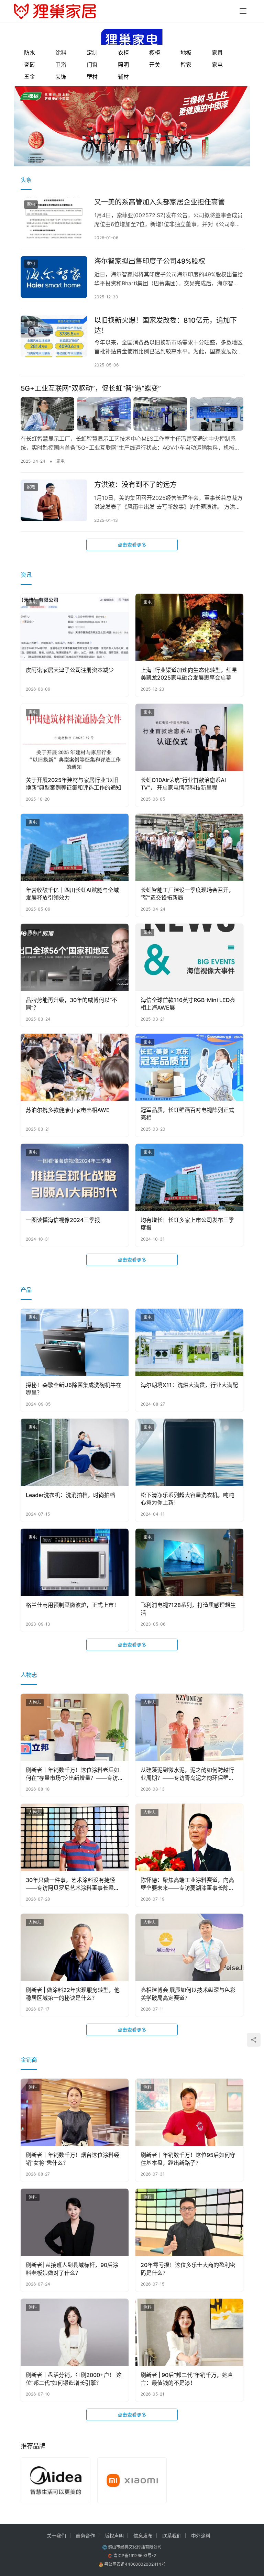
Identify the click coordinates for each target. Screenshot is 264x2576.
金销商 (29, 2060)
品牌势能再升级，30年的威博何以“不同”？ (71, 1004)
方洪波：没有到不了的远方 (135, 485)
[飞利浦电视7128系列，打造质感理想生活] (189, 1562)
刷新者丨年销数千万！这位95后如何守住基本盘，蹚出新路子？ (188, 2159)
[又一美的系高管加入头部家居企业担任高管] (54, 218)
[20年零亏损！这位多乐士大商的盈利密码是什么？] (189, 2222)
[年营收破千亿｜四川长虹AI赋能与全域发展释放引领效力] (75, 847)
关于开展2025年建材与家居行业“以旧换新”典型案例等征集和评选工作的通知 (74, 784)
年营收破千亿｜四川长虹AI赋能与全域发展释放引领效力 (72, 894)
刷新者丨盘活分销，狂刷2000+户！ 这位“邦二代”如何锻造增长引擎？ (74, 2379)
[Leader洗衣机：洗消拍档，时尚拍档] (75, 1452)
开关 (155, 65)
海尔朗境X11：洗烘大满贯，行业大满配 (189, 1385)
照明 (123, 65)
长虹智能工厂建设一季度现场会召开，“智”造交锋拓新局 (187, 894)
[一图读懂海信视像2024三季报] (75, 1177)
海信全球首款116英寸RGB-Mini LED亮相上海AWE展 (188, 1004)
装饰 (61, 77)
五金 (30, 77)
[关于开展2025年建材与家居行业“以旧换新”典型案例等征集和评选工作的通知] (75, 737)
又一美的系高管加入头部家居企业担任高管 (159, 202)
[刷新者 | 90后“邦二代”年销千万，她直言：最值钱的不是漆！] (189, 2332)
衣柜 (123, 53)
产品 (26, 1290)
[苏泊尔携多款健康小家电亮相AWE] (75, 1067)
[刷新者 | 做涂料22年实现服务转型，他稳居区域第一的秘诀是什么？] (75, 1947)
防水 (30, 53)
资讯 (26, 575)
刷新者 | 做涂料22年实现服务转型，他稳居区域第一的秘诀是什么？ (73, 1994)
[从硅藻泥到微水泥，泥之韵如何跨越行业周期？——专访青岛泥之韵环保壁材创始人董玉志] (189, 1727)
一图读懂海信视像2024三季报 (63, 1220)
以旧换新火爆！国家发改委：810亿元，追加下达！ (166, 325)
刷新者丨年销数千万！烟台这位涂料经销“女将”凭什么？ (73, 2159)
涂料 (61, 53)
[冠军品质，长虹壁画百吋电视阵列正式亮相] (189, 1067)
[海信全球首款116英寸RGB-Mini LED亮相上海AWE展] (189, 957)
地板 (186, 53)
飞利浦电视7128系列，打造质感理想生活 (188, 1609)
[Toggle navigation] (243, 11)
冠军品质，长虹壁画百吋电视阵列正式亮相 (187, 1114)
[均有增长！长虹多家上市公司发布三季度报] (189, 1177)
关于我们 (56, 2536)
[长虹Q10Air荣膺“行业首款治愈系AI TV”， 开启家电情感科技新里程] (189, 737)
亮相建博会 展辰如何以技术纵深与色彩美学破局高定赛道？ (188, 1994)
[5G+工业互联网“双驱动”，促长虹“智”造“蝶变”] (132, 414)
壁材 (92, 77)
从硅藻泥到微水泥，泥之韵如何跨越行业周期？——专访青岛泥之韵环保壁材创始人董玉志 (187, 1774)
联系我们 (172, 2536)
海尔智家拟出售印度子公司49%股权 (150, 261)
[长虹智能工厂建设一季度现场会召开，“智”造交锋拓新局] (189, 847)
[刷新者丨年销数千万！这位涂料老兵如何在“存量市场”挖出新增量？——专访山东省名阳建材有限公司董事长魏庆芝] (75, 1727)
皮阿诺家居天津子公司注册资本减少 (70, 670)
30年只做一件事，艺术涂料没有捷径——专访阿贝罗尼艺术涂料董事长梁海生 (73, 1884)
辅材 (123, 77)
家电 (217, 65)
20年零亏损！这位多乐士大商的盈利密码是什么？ (188, 2269)
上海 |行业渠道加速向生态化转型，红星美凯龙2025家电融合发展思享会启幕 (189, 674)
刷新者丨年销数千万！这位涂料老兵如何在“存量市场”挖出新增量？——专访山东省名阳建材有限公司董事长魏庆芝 (75, 1774)
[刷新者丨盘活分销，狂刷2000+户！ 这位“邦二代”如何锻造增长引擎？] (75, 2332)
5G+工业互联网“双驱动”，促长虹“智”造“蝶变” (91, 388)
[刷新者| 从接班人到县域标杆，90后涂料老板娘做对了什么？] (75, 2222)
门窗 (92, 65)
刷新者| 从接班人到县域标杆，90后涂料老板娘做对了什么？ (72, 2269)
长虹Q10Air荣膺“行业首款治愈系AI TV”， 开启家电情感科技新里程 (183, 784)
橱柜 (155, 53)
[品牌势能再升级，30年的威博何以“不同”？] (75, 957)
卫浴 (61, 65)
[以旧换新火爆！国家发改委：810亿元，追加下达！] (54, 336)
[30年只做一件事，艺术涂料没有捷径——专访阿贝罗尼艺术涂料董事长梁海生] (75, 1837)
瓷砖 (30, 65)
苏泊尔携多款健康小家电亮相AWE (68, 1110)
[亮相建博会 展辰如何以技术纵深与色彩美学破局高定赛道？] (189, 1947)
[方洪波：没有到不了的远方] (54, 500)
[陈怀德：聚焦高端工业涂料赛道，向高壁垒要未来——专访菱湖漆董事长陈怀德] (189, 1837)
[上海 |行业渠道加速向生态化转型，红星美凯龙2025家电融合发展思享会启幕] (189, 627)
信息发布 (143, 2536)
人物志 (29, 1675)
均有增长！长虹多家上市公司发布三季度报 (187, 1224)
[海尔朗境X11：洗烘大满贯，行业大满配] (189, 1342)
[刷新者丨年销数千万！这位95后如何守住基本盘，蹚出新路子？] (189, 2112)
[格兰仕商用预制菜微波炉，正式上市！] (75, 1562)
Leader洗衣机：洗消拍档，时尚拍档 (70, 1495)
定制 (92, 53)
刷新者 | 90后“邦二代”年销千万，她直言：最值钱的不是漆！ (187, 2379)
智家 (186, 65)
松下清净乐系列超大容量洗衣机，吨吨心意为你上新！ (187, 1499)
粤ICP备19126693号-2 (135, 2556)
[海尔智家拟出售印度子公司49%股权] (54, 277)
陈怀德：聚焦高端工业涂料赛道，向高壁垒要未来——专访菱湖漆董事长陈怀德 (187, 1884)
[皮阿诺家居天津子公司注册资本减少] (75, 627)
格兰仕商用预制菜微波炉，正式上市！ (73, 1605)
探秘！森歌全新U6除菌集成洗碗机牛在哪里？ (74, 1389)
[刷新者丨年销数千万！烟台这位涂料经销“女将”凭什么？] (75, 2112)
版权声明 (114, 2536)
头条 (26, 180)
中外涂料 (201, 2536)
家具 (217, 53)
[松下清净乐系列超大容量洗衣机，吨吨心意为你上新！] (189, 1452)
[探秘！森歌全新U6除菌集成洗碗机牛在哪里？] (75, 1342)
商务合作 (85, 2536)
